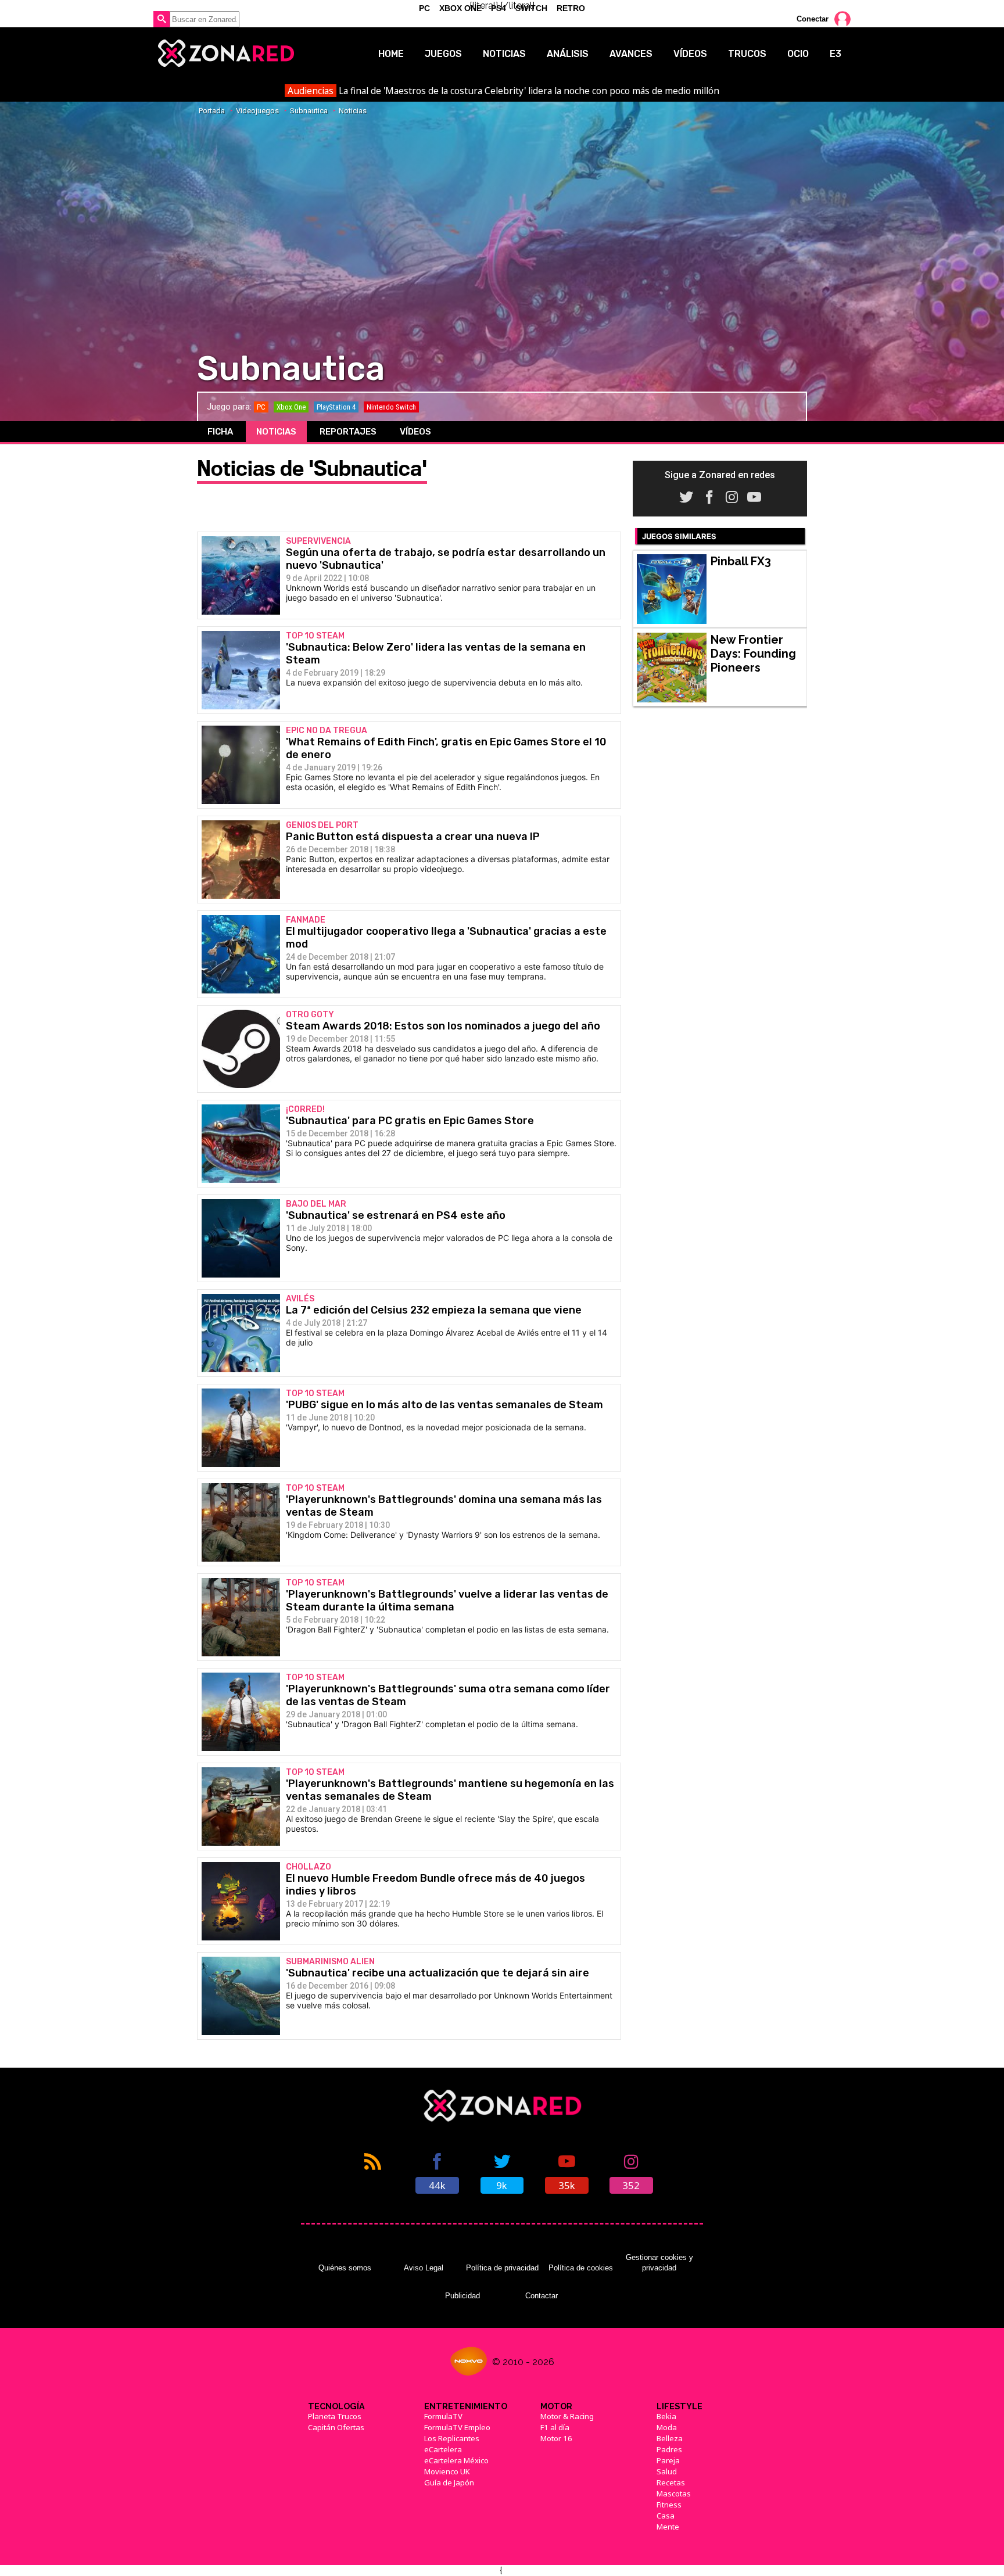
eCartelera (443, 2449)
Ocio (798, 54)
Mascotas (674, 2494)
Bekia (666, 2416)
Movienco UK (447, 2471)
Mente (668, 2527)
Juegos (443, 54)
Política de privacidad (502, 2268)
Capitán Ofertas (336, 2427)
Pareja (668, 2460)
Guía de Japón (449, 2482)
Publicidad (462, 2296)
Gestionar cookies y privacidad (659, 2263)
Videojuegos (257, 111)
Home (391, 54)
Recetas (671, 2482)
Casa (666, 2516)
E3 (836, 54)
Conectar (813, 19)
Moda (667, 2427)
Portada (212, 111)
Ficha (220, 432)
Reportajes (348, 432)
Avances (631, 54)
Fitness (669, 2505)
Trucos (747, 54)
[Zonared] (225, 53)
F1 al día (555, 2427)
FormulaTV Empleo (457, 2427)
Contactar (542, 2296)
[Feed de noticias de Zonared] (373, 2172)
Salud (667, 2471)
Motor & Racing (567, 2416)
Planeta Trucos (335, 2416)
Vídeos (690, 54)
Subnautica (309, 111)
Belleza (670, 2438)
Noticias (504, 54)
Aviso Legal (424, 2268)
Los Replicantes (452, 2438)
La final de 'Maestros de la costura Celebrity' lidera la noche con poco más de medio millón (503, 91)
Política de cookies (581, 2268)
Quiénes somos (345, 2268)
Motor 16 (556, 2438)
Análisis (568, 54)
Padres (669, 2449)
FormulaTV (443, 2416)
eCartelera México (456, 2460)
